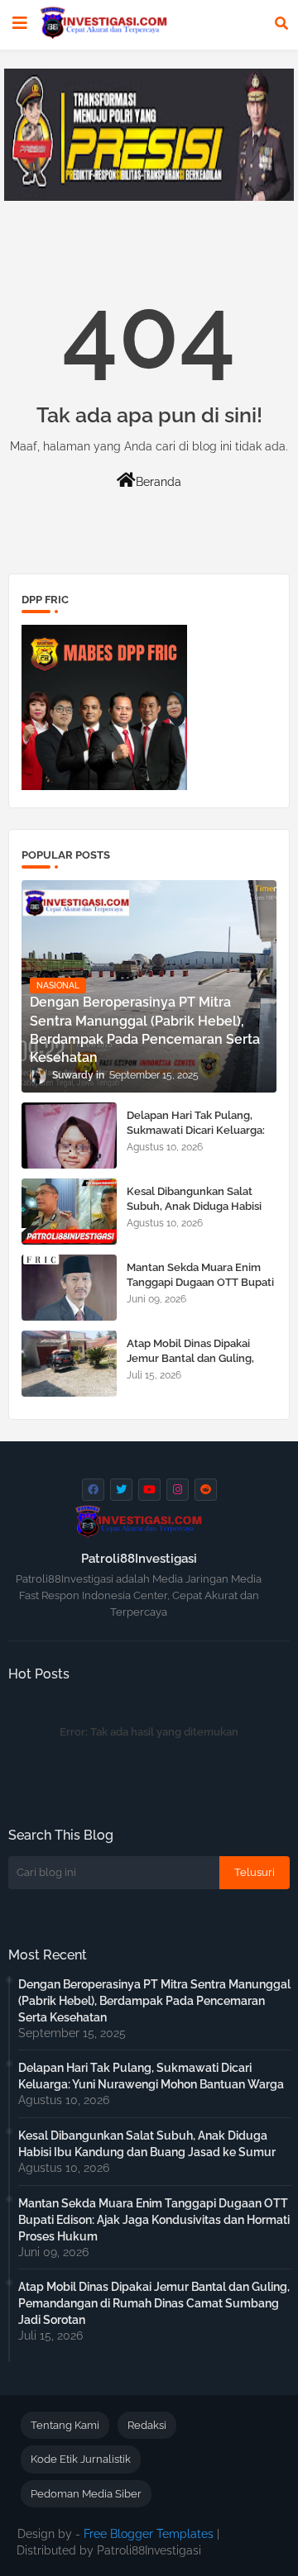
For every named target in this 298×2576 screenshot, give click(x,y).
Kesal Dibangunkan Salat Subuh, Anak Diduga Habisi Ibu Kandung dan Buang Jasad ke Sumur (194, 1214)
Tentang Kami (65, 2425)
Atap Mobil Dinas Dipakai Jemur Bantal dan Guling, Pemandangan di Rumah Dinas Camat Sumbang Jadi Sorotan (154, 2303)
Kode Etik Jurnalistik (81, 2459)
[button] (281, 23)
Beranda (159, 482)
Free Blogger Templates (149, 2534)
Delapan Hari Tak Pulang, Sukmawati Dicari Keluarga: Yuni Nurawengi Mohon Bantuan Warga (196, 1138)
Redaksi (147, 2425)
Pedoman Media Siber (86, 2494)
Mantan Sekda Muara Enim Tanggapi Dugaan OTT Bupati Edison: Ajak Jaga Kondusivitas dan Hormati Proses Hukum (154, 2220)
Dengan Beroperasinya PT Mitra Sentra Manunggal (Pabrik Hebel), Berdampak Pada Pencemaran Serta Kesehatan (154, 2001)
